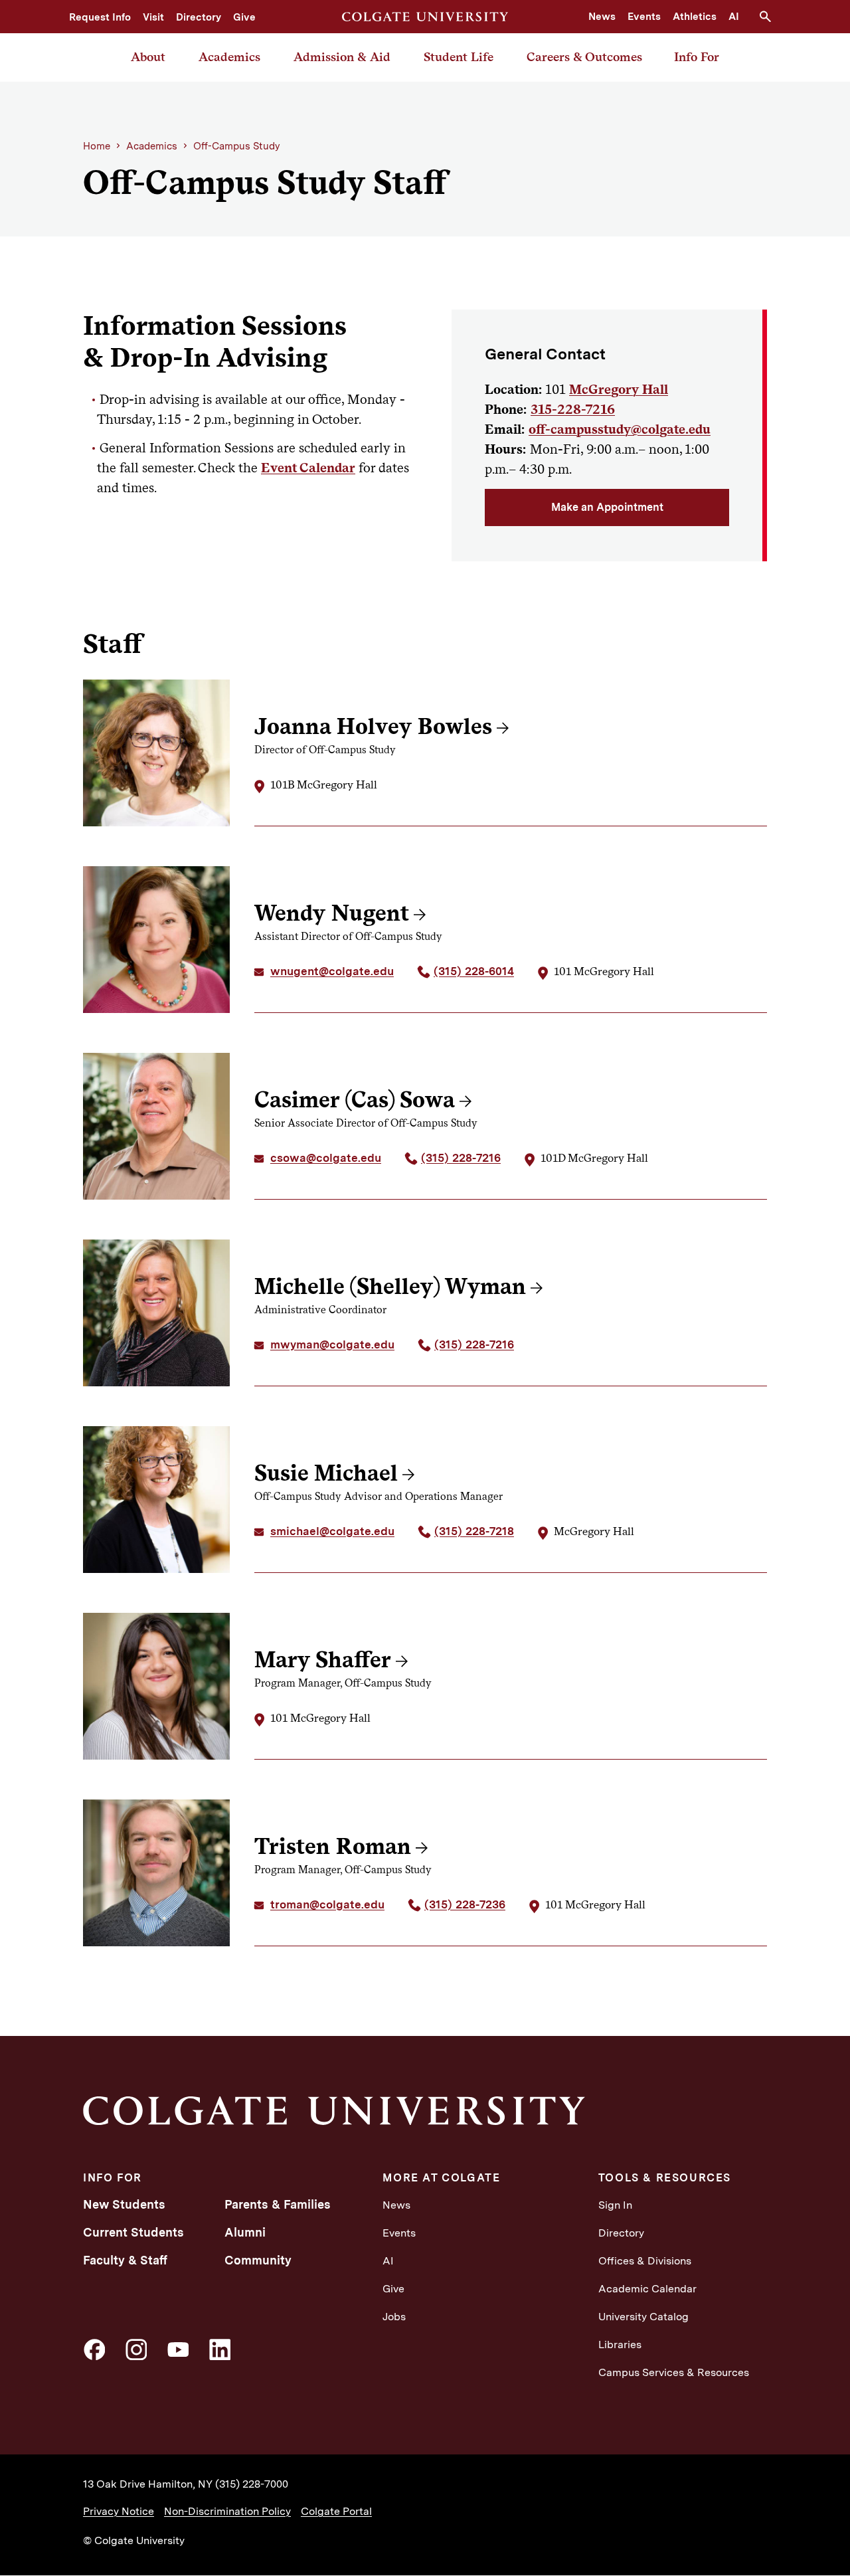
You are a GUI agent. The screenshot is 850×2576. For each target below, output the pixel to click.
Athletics (695, 17)
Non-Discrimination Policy (227, 2511)
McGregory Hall (619, 389)
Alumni (245, 2232)
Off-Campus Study (237, 146)
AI (734, 17)
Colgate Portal (336, 2511)
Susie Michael (326, 1473)
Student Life (459, 57)
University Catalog (643, 2317)
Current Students (133, 2232)
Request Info (100, 17)
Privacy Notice (119, 2511)
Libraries (620, 2345)
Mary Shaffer (323, 1659)
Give (244, 17)
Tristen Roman (333, 1846)
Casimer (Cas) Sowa (355, 1099)
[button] (770, 17)
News (602, 17)
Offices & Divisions (645, 2261)
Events (644, 17)
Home (97, 146)
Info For (697, 57)
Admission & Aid (342, 57)
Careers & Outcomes (584, 57)
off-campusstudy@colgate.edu (620, 429)
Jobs (394, 2317)
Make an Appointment (607, 507)
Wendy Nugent (332, 913)
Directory (199, 17)
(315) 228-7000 (252, 2484)
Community (258, 2260)
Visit (153, 17)
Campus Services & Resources (674, 2372)
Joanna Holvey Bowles (373, 726)
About (148, 57)
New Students (124, 2204)
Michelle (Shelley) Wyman (390, 1286)
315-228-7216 (573, 409)
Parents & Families (278, 2204)
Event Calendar (308, 468)
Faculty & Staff (125, 2260)
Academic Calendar (647, 2289)
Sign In (615, 2205)
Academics (229, 57)
